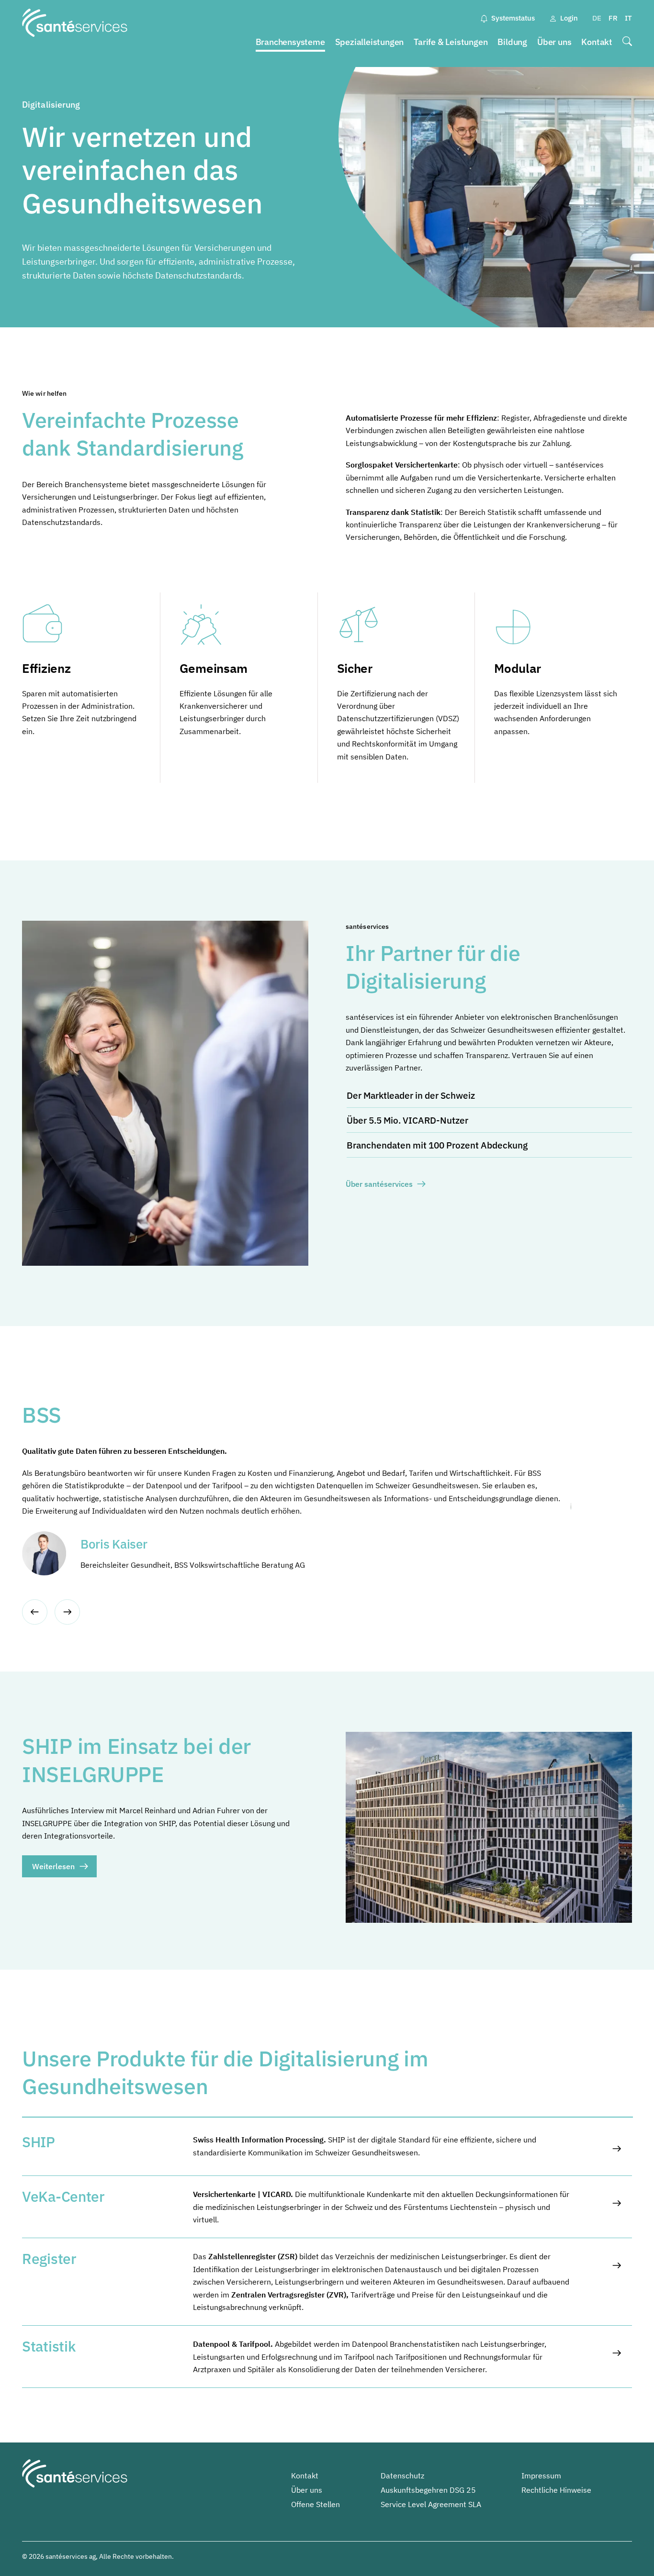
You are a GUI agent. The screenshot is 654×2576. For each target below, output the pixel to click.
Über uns (554, 42)
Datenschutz (402, 2476)
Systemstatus (513, 18)
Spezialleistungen (370, 42)
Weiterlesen (53, 1866)
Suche (627, 42)
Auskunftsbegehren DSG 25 (428, 2490)
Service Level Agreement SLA (431, 2504)
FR (613, 18)
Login (569, 18)
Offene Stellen (316, 2504)
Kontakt (597, 42)
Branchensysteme (290, 42)
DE (597, 18)
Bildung (512, 42)
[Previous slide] (35, 1612)
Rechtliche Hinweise (556, 2490)
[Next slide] (67, 1612)
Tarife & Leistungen (451, 42)
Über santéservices (379, 1184)
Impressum (541, 2476)
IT (628, 18)
